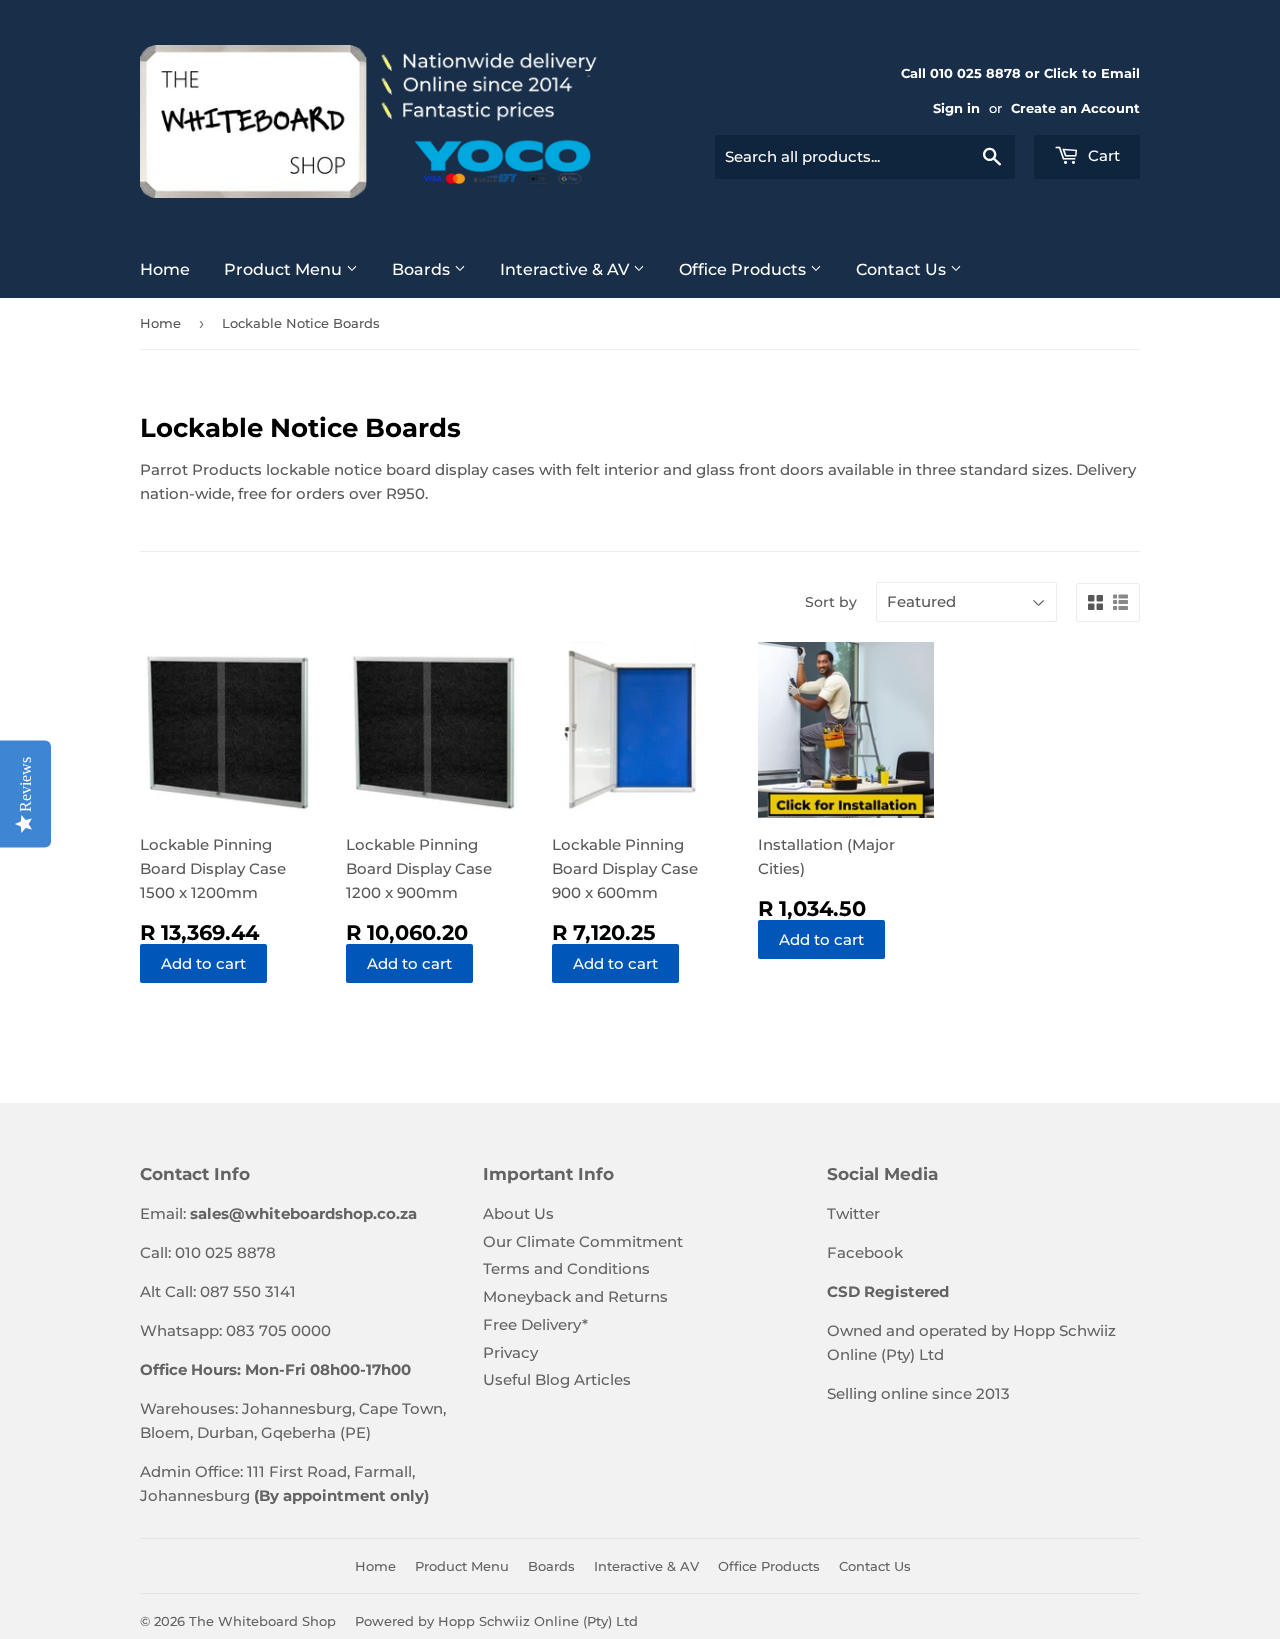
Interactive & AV (566, 269)
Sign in (956, 108)
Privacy (510, 1352)
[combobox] (865, 157)
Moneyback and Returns (575, 1296)
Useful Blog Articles (557, 1379)
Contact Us (903, 269)
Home (165, 269)
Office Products (744, 269)
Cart (1102, 155)
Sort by (831, 602)
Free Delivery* (535, 1324)
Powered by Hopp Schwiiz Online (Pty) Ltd (496, 1621)
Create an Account (1075, 108)
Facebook (865, 1252)
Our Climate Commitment (583, 1241)
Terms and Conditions (566, 1268)
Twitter (853, 1213)
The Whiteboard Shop (262, 1621)
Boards (423, 269)
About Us (518, 1213)
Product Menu (285, 269)
